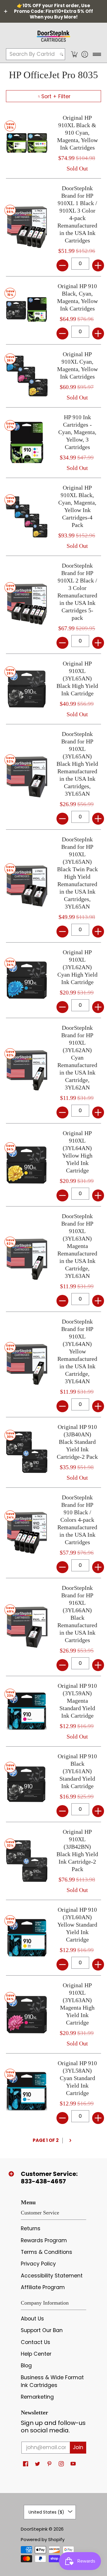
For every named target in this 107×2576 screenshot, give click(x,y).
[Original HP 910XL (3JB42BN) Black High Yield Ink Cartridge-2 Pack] (27, 1861)
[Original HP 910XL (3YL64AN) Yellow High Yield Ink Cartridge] (27, 1165)
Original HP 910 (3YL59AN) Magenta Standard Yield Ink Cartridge (77, 1701)
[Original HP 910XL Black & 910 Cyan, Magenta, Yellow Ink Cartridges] (27, 143)
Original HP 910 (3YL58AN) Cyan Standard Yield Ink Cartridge (77, 2078)
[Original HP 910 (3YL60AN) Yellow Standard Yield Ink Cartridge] (27, 1938)
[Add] (98, 265)
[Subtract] (62, 265)
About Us (32, 2319)
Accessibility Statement (52, 2276)
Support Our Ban (42, 2330)
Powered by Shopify (43, 2539)
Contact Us (36, 2342)
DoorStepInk (34, 2529)
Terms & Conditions (47, 2252)
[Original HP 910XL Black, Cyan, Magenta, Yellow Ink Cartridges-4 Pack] (27, 517)
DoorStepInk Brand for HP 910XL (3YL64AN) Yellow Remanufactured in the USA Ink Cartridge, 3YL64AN (77, 1351)
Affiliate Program (43, 2287)
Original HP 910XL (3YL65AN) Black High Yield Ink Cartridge (77, 678)
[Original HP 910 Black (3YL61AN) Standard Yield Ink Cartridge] (27, 1784)
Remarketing (37, 2397)
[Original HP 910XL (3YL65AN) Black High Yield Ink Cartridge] (27, 689)
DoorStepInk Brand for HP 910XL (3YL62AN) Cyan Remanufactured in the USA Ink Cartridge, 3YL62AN (77, 1058)
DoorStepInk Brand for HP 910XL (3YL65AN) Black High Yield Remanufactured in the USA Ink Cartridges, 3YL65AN (77, 764)
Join (78, 2447)
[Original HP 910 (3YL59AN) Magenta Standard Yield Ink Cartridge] (27, 1711)
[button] (74, 54)
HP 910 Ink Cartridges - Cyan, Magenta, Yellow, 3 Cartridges (77, 432)
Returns (31, 2228)
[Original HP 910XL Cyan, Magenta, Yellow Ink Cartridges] (27, 376)
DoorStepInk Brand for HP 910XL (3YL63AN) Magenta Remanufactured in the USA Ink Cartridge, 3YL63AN (77, 1246)
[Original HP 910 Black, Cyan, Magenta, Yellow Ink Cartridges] (27, 310)
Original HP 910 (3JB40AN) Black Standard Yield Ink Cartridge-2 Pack (77, 1442)
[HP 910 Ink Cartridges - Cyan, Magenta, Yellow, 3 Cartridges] (27, 442)
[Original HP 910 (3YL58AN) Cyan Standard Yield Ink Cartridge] (27, 2091)
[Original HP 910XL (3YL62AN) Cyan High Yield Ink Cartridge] (27, 980)
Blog (26, 2366)
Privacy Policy (38, 2264)
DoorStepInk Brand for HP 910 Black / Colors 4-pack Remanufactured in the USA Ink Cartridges (77, 1520)
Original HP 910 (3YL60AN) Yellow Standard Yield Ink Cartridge (77, 1925)
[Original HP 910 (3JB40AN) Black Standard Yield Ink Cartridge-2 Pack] (27, 1452)
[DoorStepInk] (53, 35)
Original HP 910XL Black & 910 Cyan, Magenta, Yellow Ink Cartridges (77, 133)
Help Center (36, 2354)
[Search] (62, 54)
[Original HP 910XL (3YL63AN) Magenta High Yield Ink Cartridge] (27, 2014)
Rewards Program (44, 2240)
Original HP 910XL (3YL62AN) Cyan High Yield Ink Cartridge (77, 967)
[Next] (70, 2141)
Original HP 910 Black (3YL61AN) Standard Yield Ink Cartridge (77, 1771)
